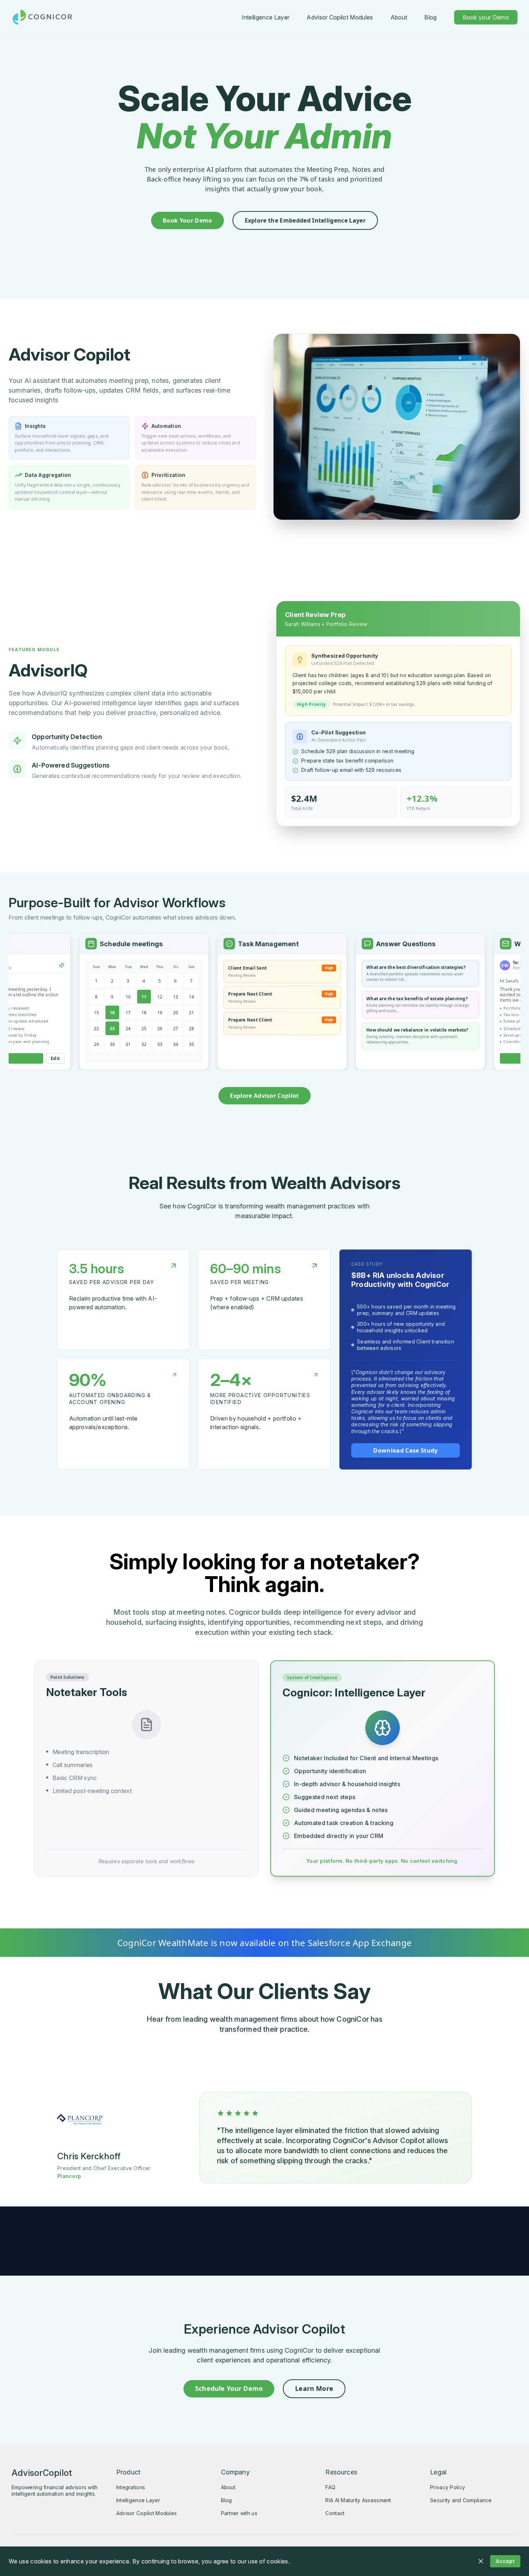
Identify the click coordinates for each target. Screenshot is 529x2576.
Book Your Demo (187, 220)
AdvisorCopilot (42, 2473)
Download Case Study (405, 1450)
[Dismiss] (481, 2561)
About (399, 17)
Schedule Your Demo (229, 2388)
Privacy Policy (447, 2487)
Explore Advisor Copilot (264, 1096)
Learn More (314, 2388)
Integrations (131, 2487)
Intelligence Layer (265, 17)
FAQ (330, 2487)
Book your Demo (486, 17)
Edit (17, 1058)
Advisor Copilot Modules (340, 17)
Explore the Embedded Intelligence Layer (305, 220)
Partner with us (239, 2513)
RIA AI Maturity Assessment (358, 2500)
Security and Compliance (461, 2500)
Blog (430, 17)
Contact (335, 2513)
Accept (505, 2561)
